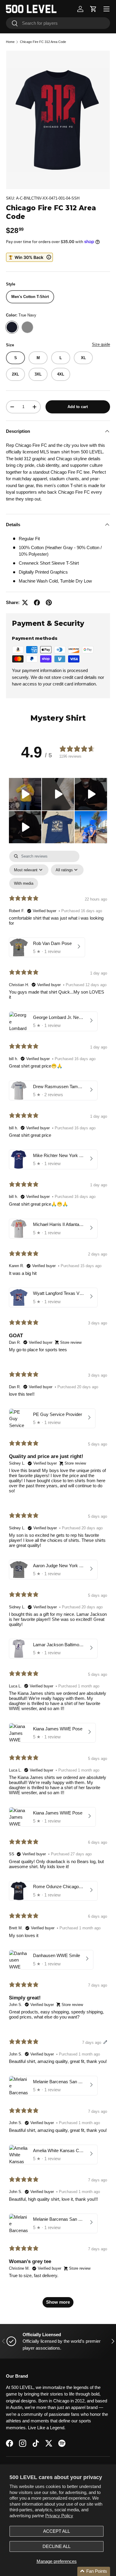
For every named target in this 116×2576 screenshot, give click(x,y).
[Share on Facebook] (37, 603)
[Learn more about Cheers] (29, 257)
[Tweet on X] (25, 603)
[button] (93, 9)
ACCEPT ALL (57, 2531)
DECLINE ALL (57, 2546)
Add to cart (78, 407)
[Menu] (106, 9)
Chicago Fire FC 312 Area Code (43, 42)
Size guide (101, 344)
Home (10, 42)
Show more (58, 2302)
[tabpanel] (58, 1582)
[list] (58, 120)
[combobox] (58, 23)
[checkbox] (24, 883)
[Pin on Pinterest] (49, 603)
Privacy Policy (59, 2516)
